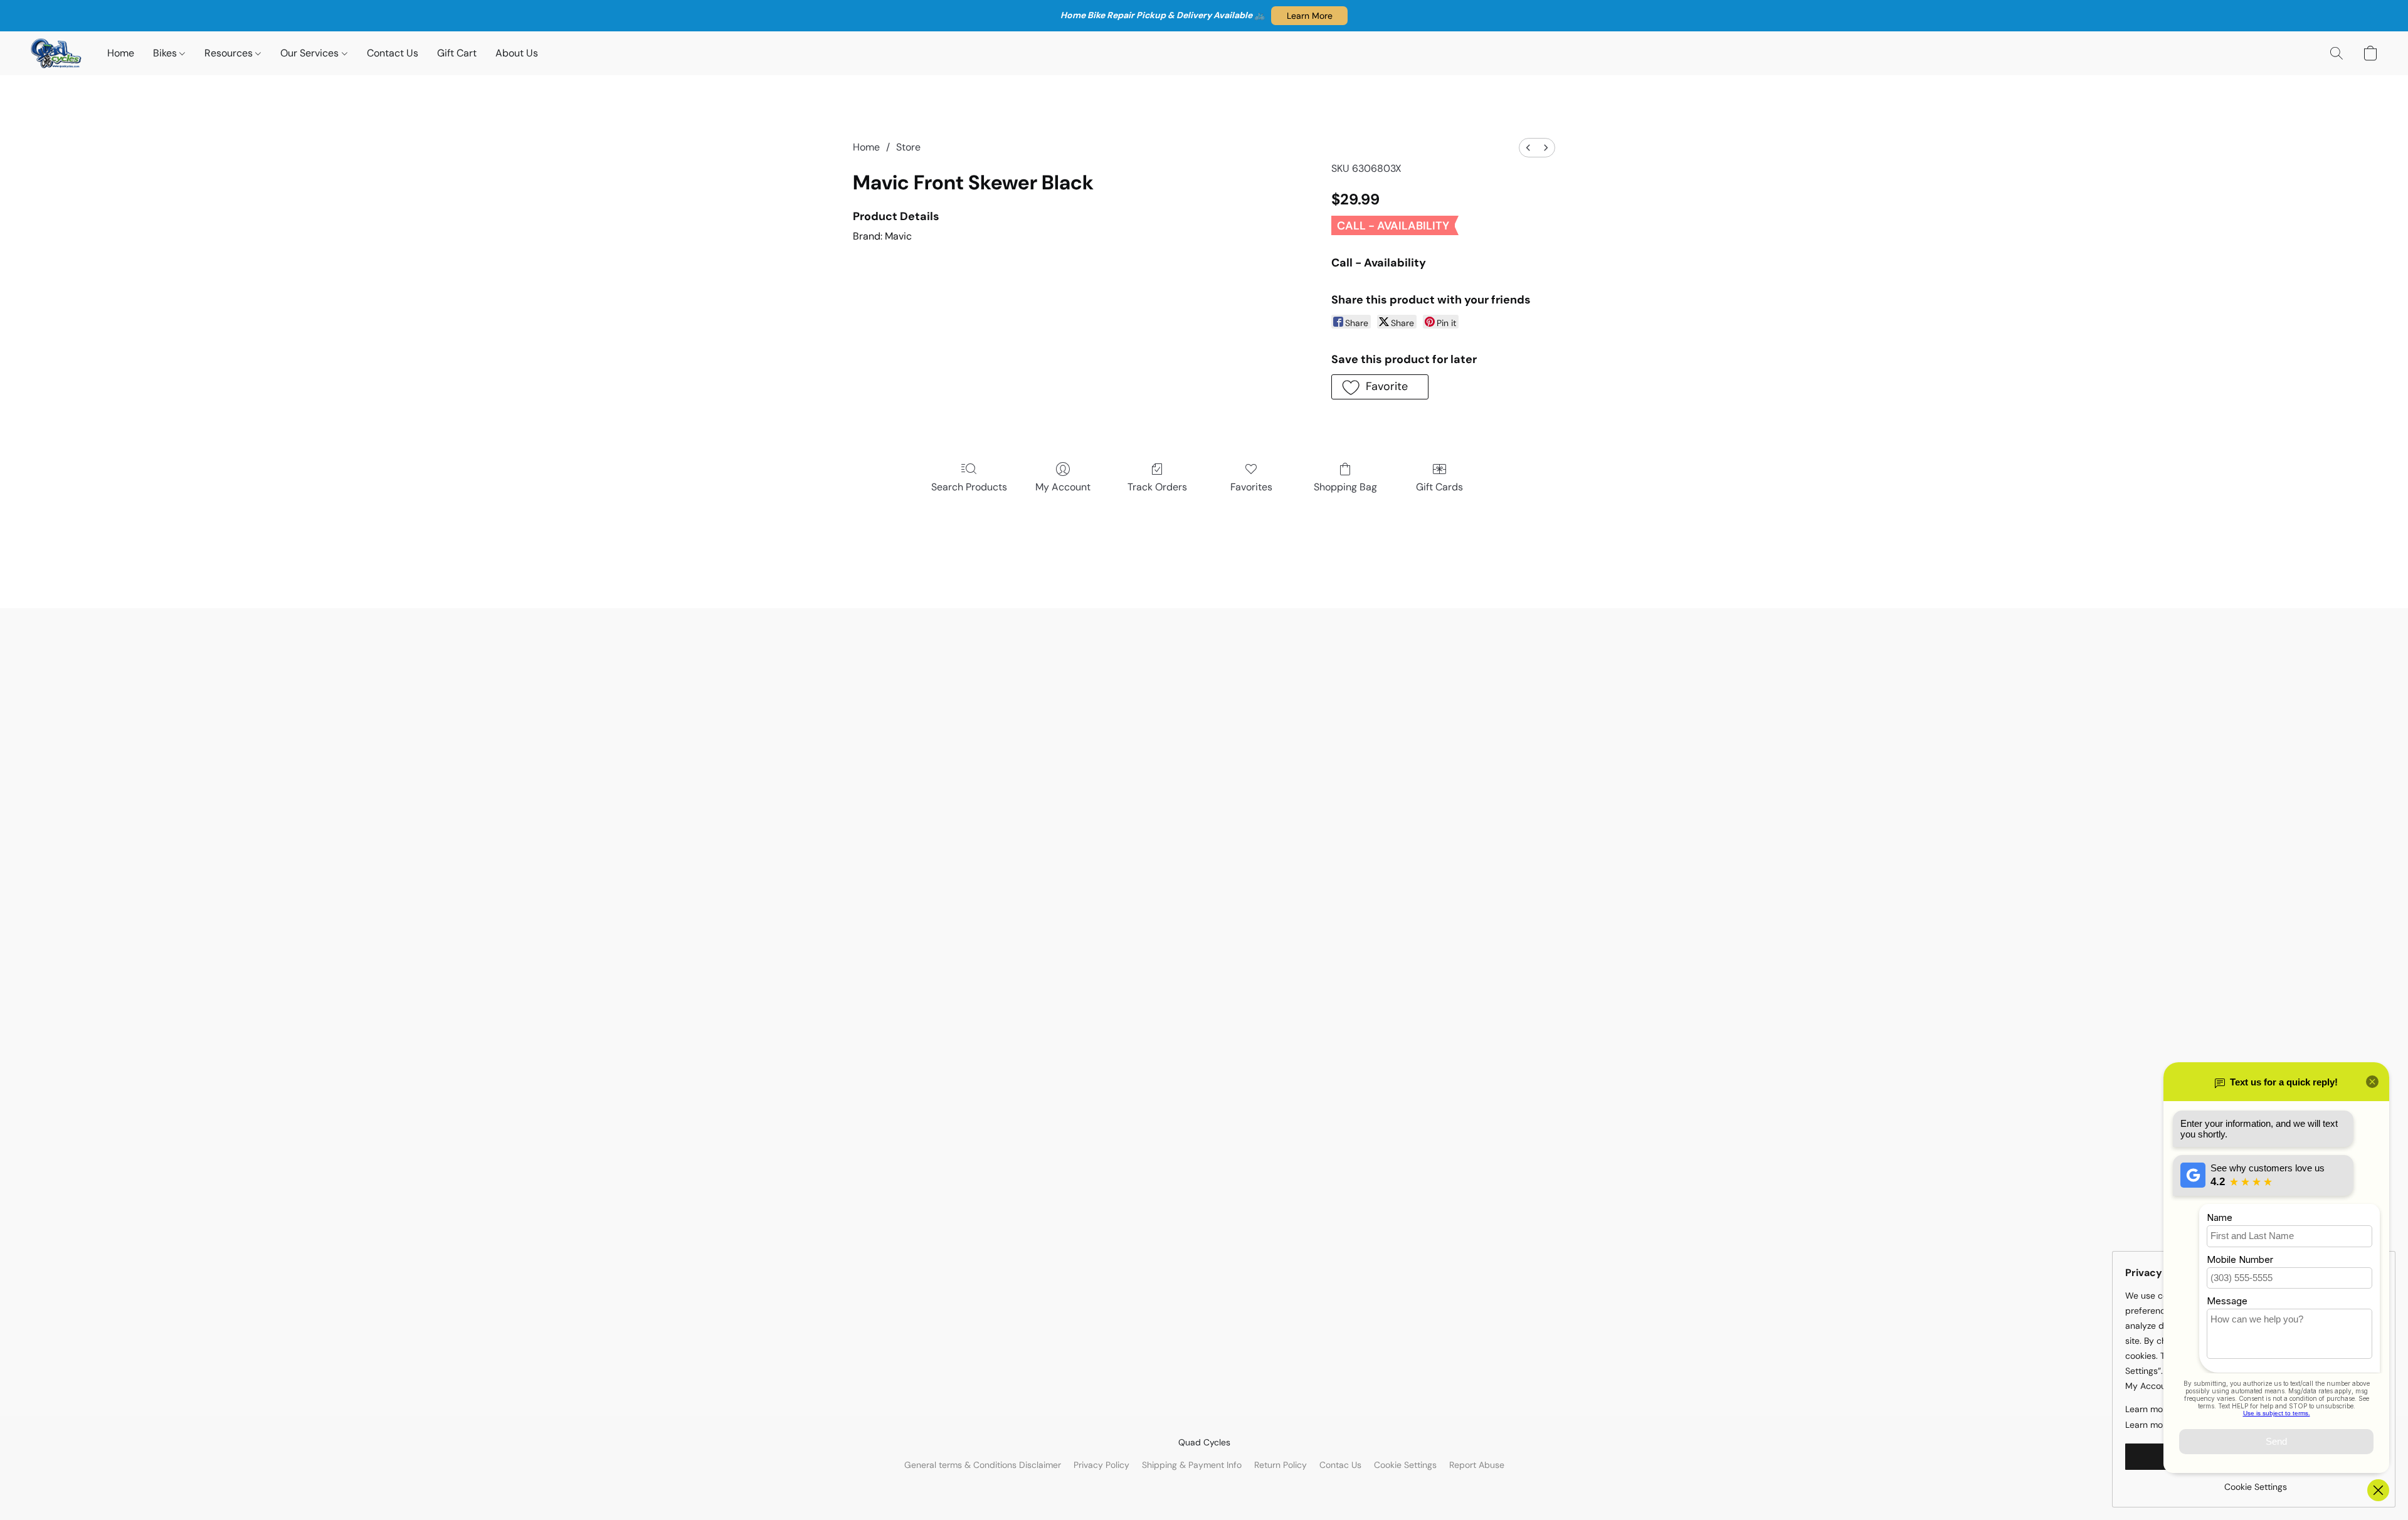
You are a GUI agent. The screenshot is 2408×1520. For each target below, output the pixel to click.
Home (121, 53)
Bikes (166, 53)
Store (908, 147)
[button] (1309, 16)
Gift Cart (457, 53)
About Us (517, 53)
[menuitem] (1528, 148)
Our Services (311, 53)
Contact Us (393, 53)
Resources (230, 53)
